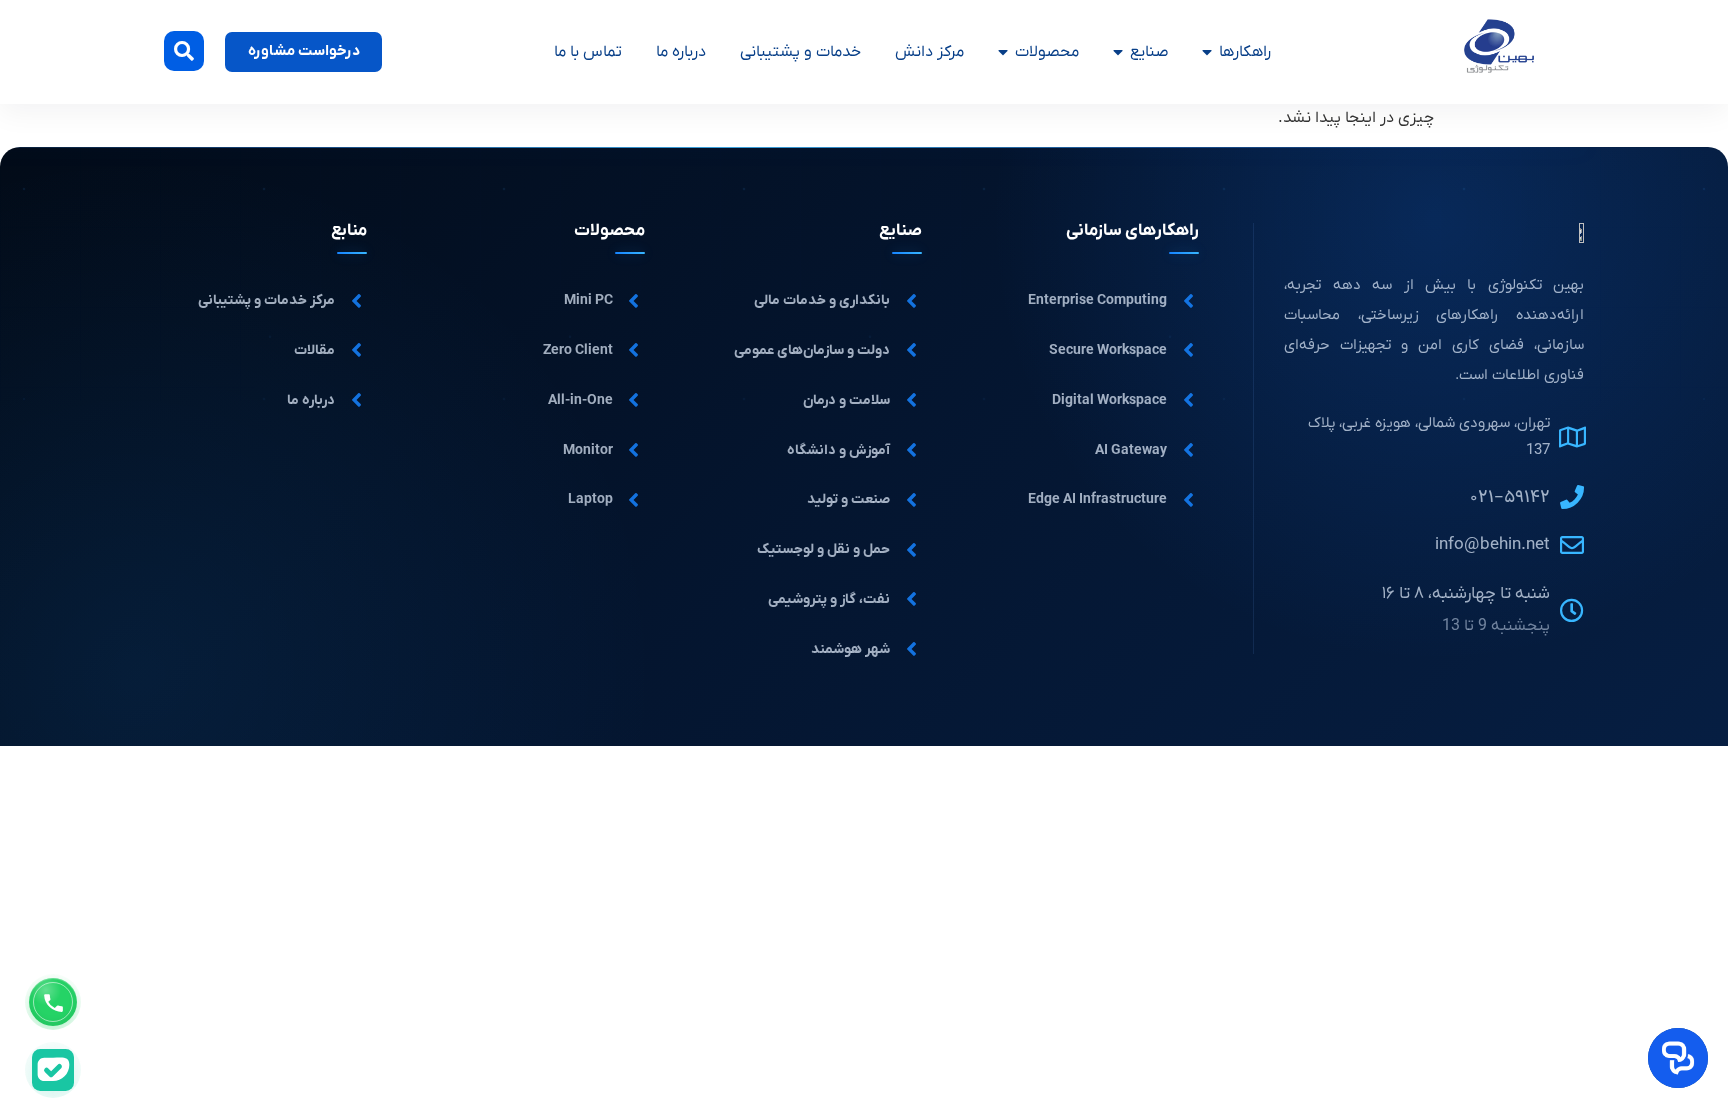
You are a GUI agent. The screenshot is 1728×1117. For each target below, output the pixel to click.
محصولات (1047, 52)
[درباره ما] (356, 400)
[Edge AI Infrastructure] (1188, 500)
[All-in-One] (634, 400)
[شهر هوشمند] (911, 649)
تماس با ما (588, 52)
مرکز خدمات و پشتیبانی (266, 300)
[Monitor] (634, 450)
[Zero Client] (634, 350)
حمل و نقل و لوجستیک (823, 549)
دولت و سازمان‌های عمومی (812, 350)
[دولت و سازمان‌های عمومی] (911, 350)
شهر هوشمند (850, 649)
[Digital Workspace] (1188, 400)
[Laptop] (634, 500)
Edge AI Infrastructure (1097, 499)
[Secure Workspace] (1188, 350)
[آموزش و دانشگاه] (911, 450)
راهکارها (1245, 52)
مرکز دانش (929, 52)
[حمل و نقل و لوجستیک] (911, 550)
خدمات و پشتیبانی (800, 52)
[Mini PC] (634, 301)
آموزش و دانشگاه (838, 450)
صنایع (1149, 52)
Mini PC (588, 300)
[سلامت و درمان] (911, 400)
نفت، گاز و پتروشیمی (829, 599)
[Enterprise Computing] (1188, 301)
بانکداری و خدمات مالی (822, 300)
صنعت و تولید (848, 499)
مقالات (314, 350)
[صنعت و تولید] (911, 500)
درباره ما (681, 52)
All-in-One (580, 400)
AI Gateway (1131, 450)
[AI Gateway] (1188, 450)
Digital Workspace (1109, 400)
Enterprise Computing (1097, 300)
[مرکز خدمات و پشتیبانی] (356, 301)
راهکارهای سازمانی (1132, 231)
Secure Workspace (1108, 350)
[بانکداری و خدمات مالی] (911, 301)
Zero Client (578, 350)
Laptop (590, 499)
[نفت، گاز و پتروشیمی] (911, 599)
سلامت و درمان (846, 400)
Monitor (588, 450)
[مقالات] (356, 350)
